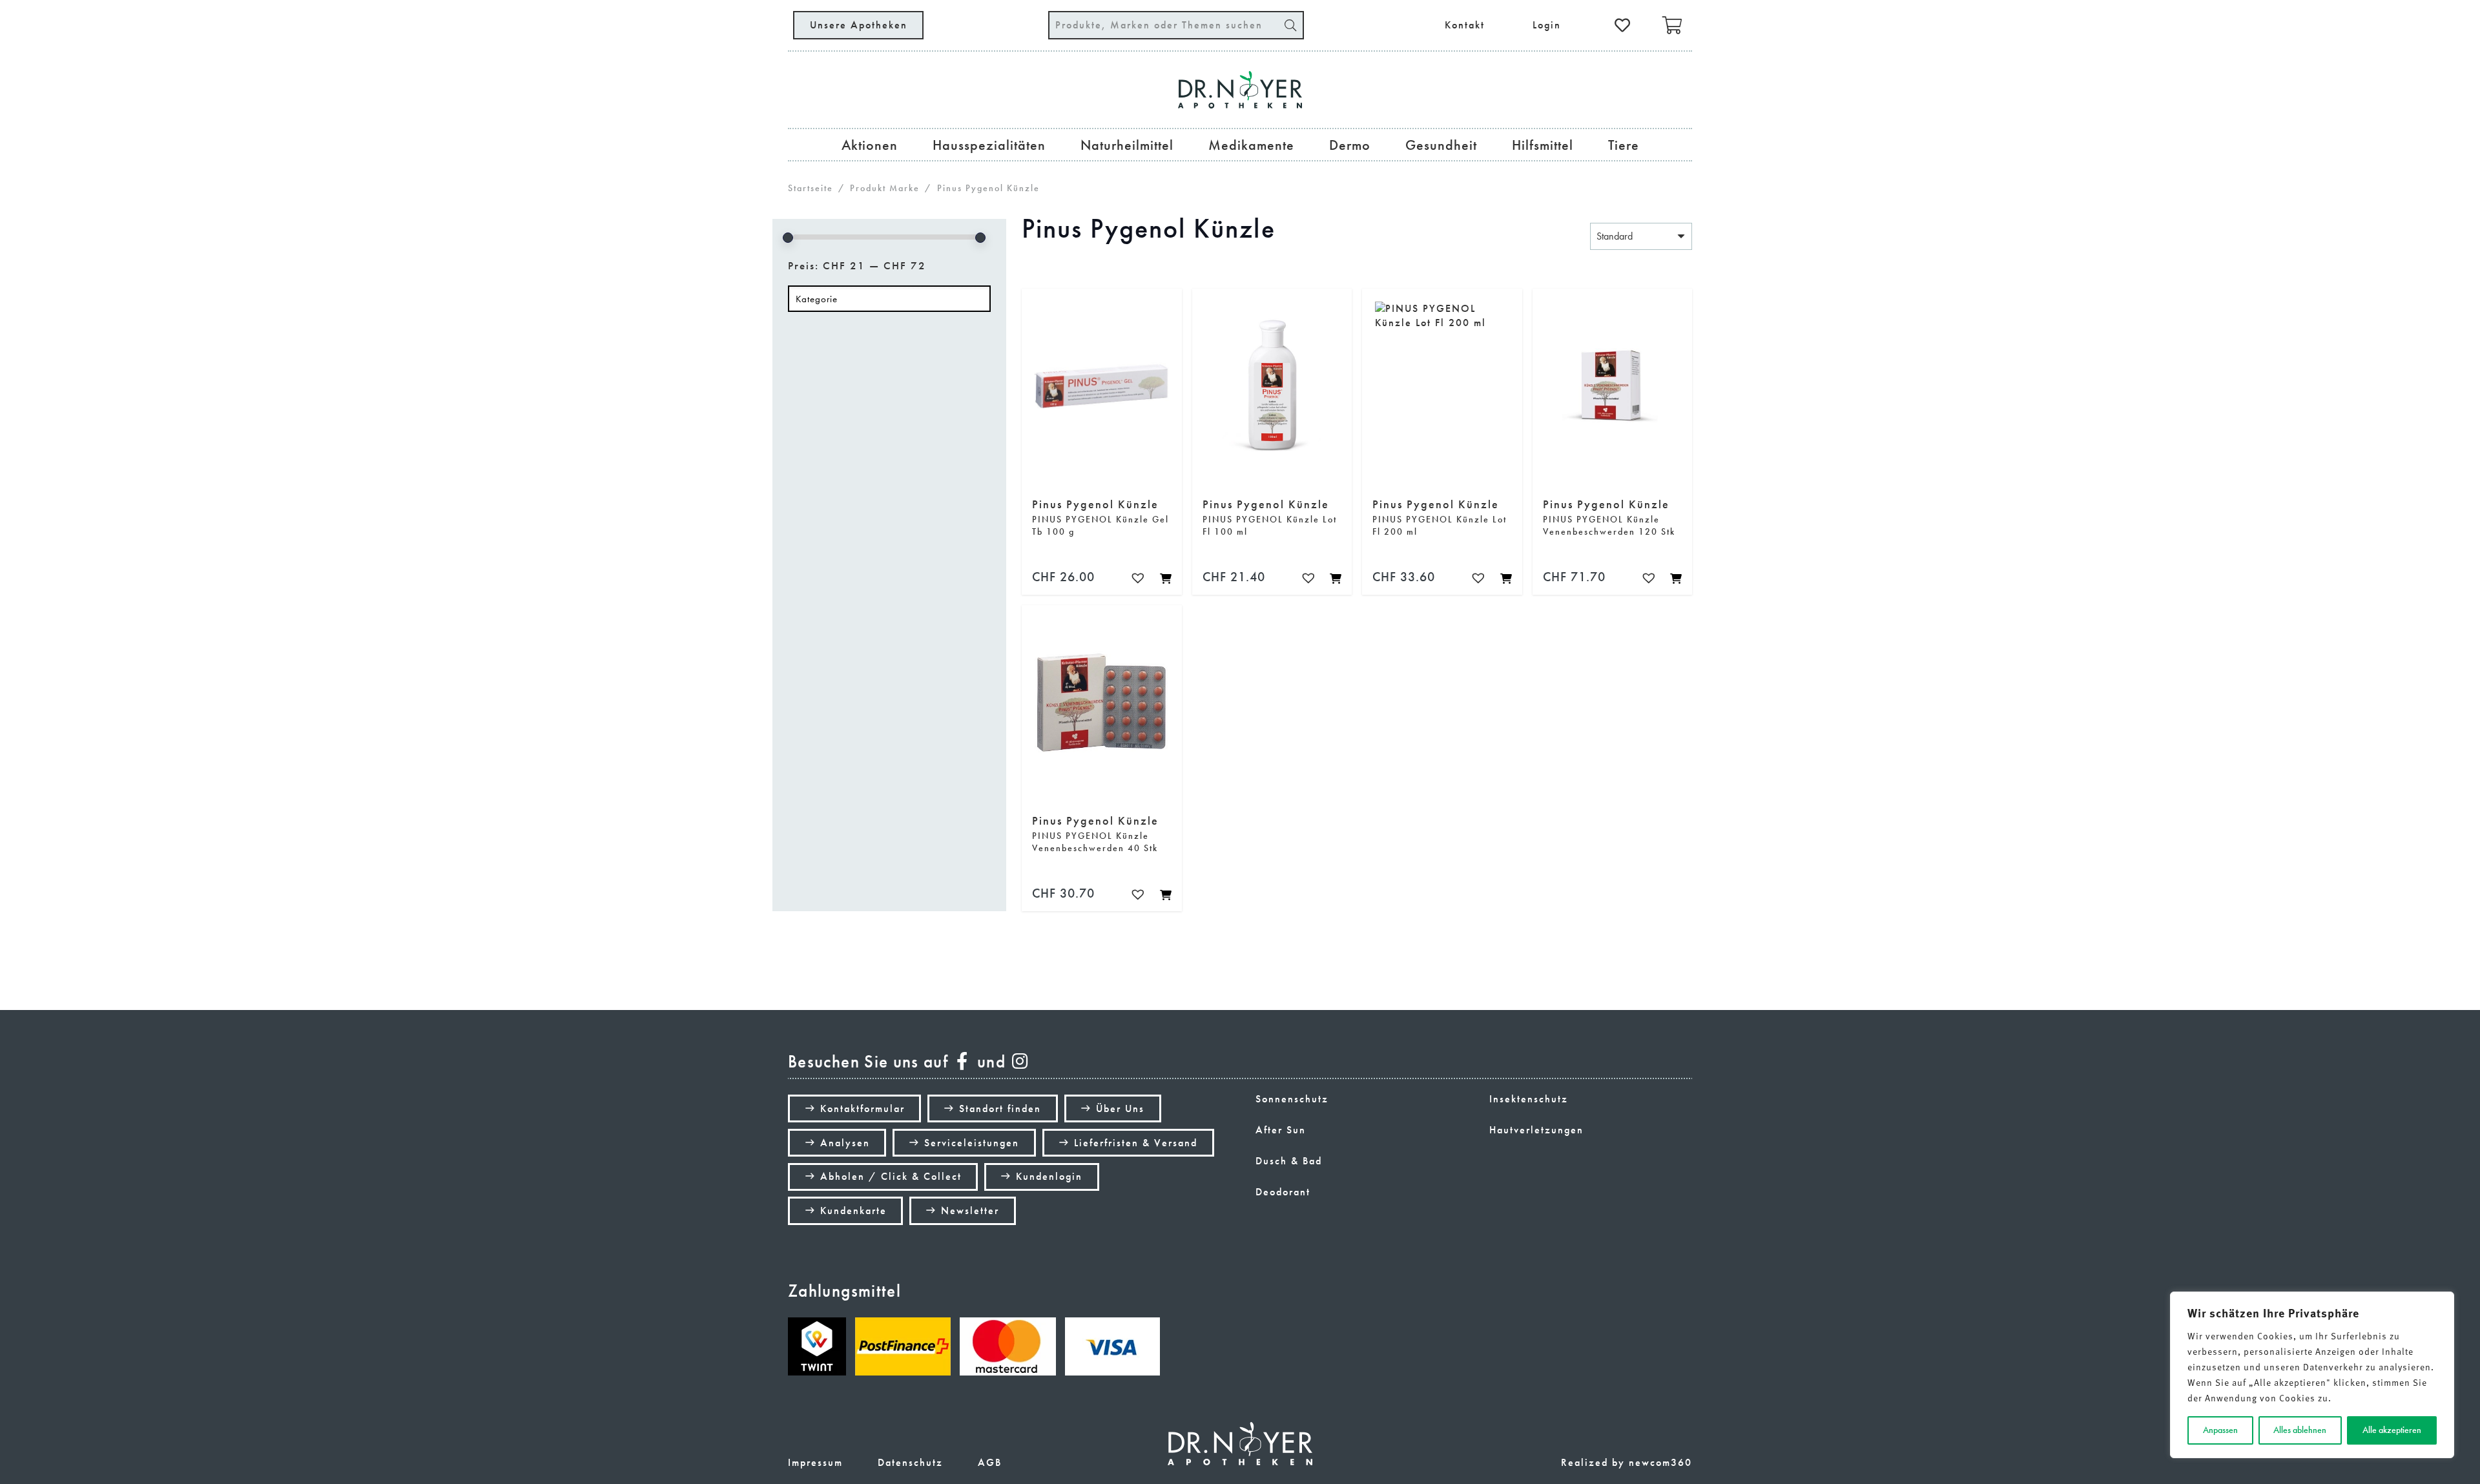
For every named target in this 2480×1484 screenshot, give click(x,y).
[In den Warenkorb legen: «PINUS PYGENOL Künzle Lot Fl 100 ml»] (1335, 578)
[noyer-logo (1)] (1240, 90)
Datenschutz (910, 1462)
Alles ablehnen (2300, 1430)
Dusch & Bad (1289, 1161)
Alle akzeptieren (2392, 1430)
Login (1547, 25)
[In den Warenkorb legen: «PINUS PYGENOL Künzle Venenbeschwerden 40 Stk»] (1165, 894)
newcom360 (1660, 1462)
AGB (990, 1462)
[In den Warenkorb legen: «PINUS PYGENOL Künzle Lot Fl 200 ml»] (1505, 578)
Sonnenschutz (1292, 1099)
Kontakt (1465, 25)
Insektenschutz (1529, 1099)
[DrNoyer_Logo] (1240, 1444)
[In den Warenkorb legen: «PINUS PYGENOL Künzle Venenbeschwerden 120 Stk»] (1675, 578)
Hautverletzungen (1536, 1130)
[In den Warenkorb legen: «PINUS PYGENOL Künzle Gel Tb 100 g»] (1165, 578)
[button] (1140, 579)
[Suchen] (1290, 25)
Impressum (815, 1462)
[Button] (1623, 25)
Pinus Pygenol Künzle (1095, 505)
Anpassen (2220, 1430)
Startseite (811, 188)
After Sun (1281, 1130)
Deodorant (1283, 1192)
